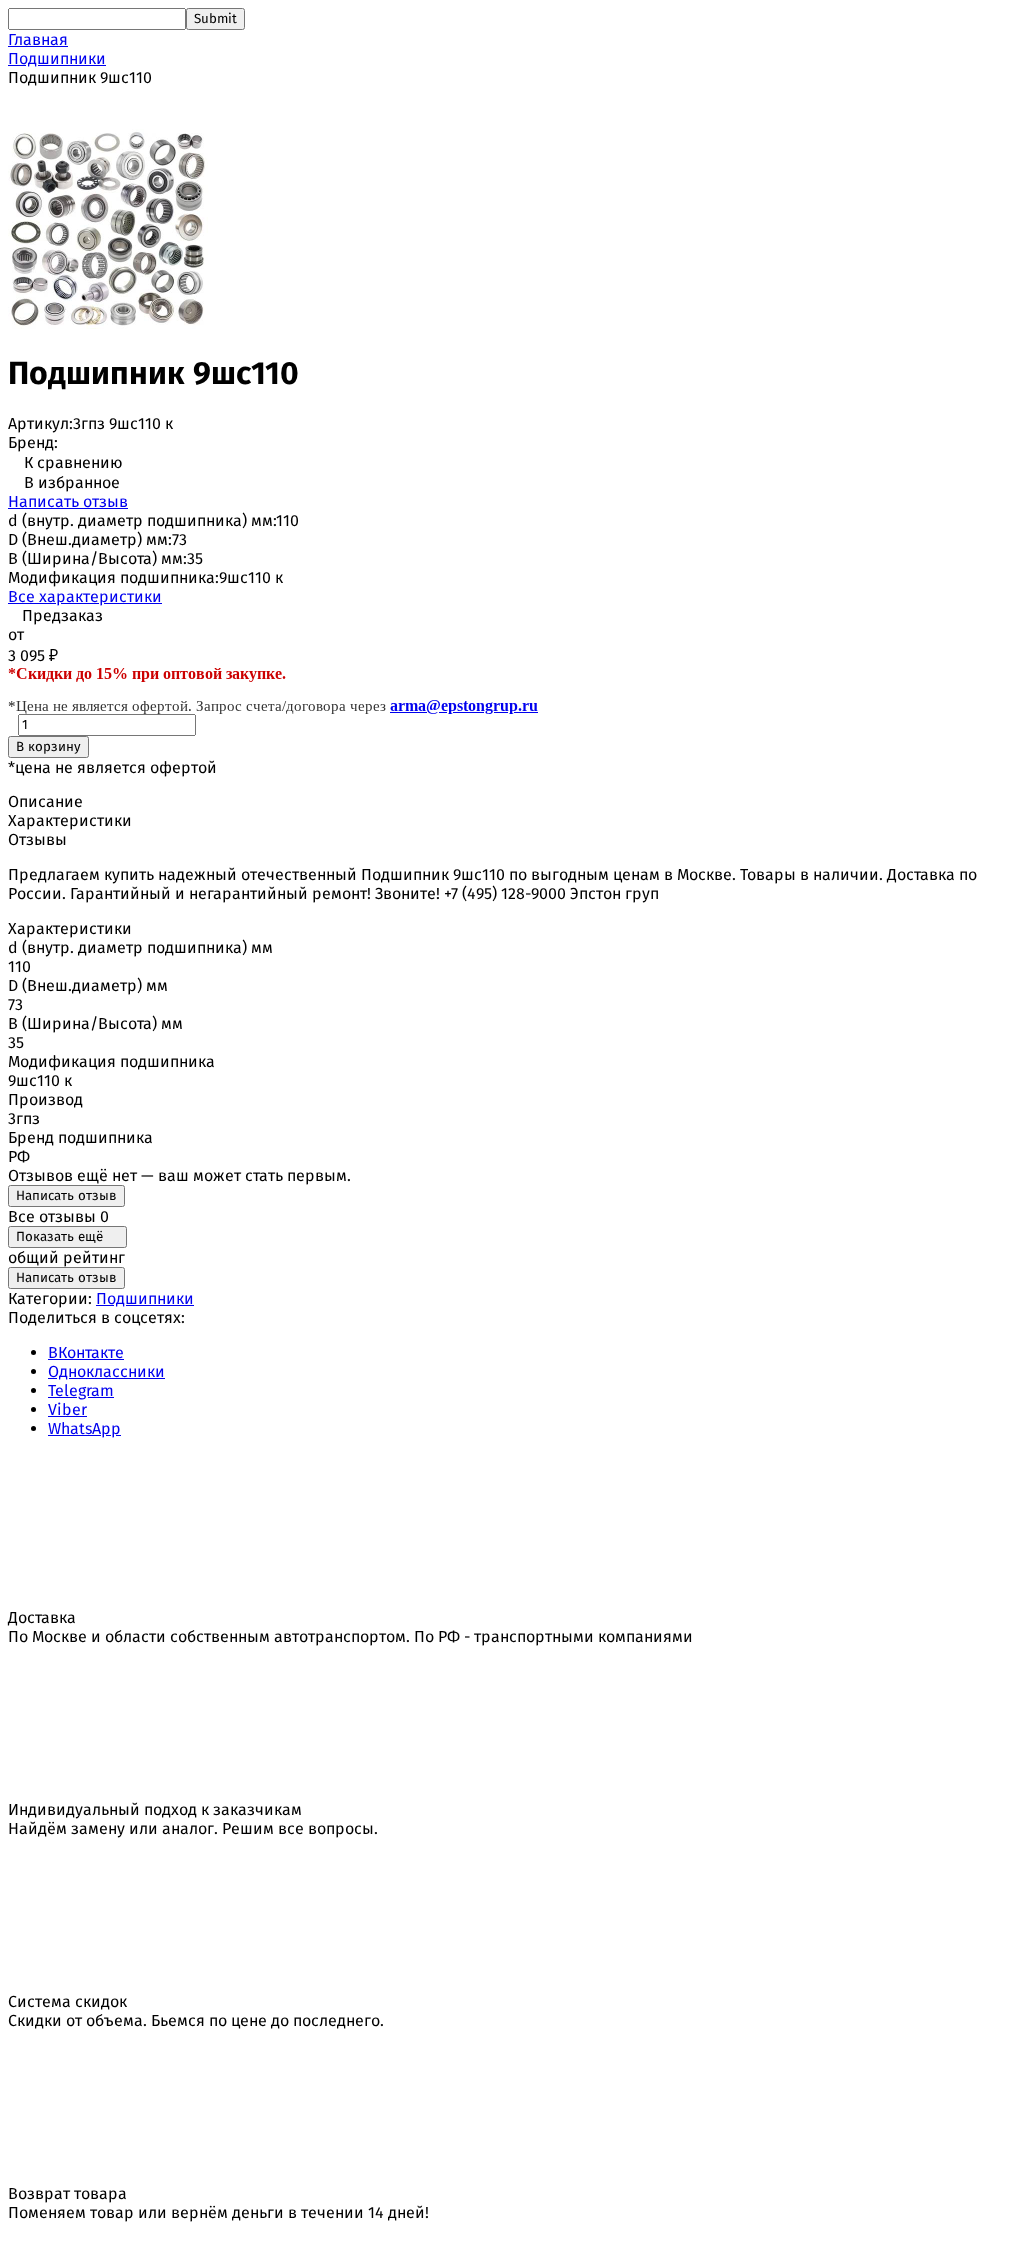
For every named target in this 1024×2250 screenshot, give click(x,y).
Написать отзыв (68, 501)
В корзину (48, 747)
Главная (38, 39)
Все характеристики (85, 596)
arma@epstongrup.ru (464, 705)
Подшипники (57, 58)
